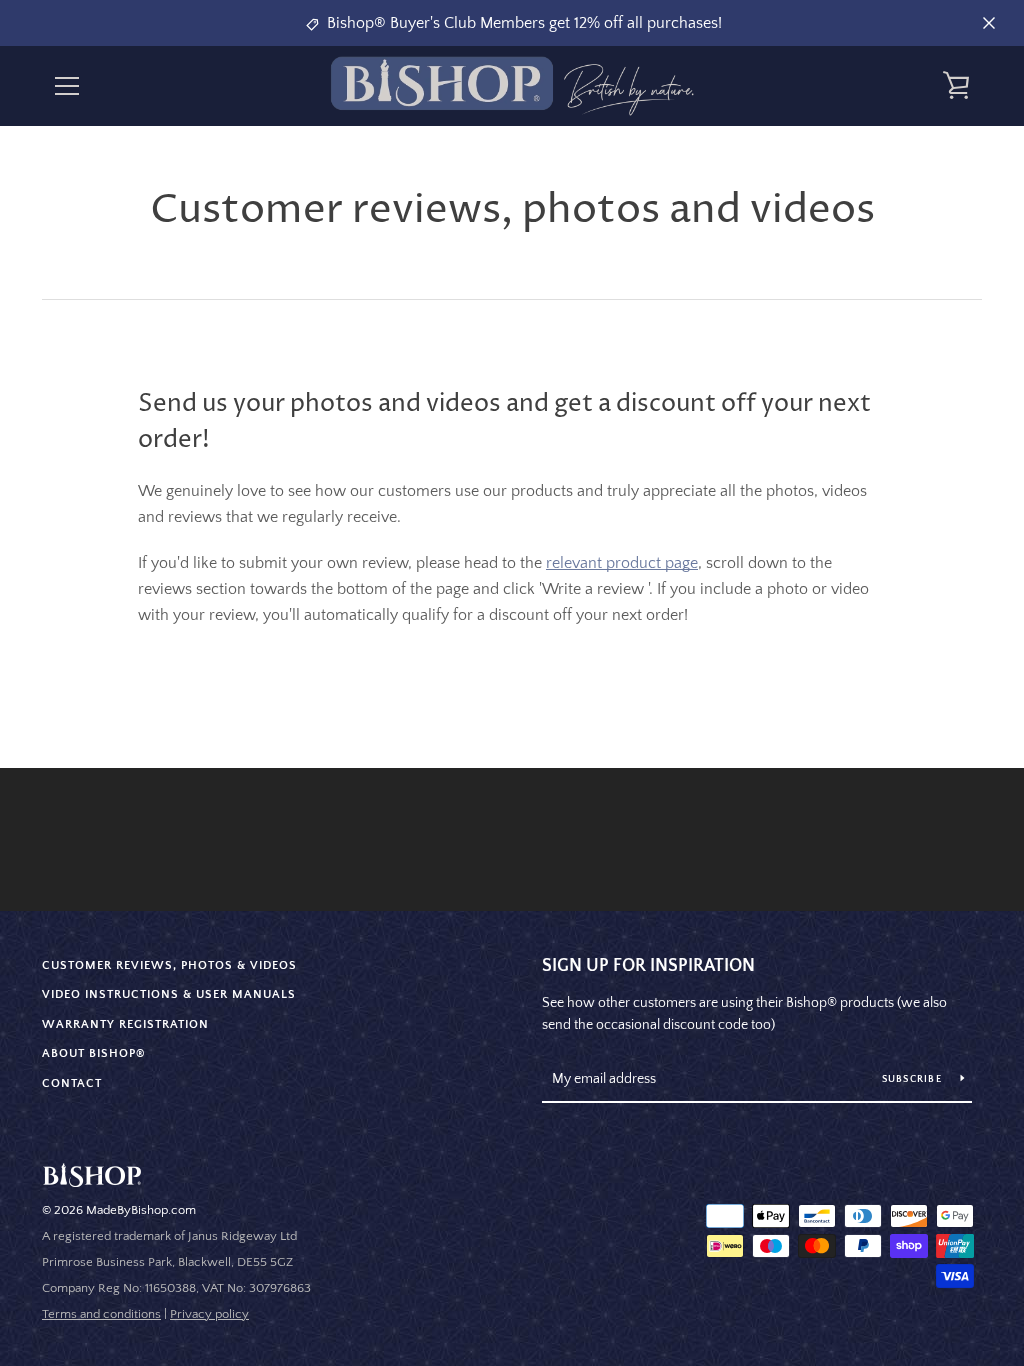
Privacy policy (209, 1314)
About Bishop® (94, 1053)
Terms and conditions (101, 1314)
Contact (72, 1083)
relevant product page (622, 563)
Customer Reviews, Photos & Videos (169, 965)
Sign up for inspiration (648, 966)
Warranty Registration (125, 1024)
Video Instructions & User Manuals (169, 994)
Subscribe (914, 1079)
